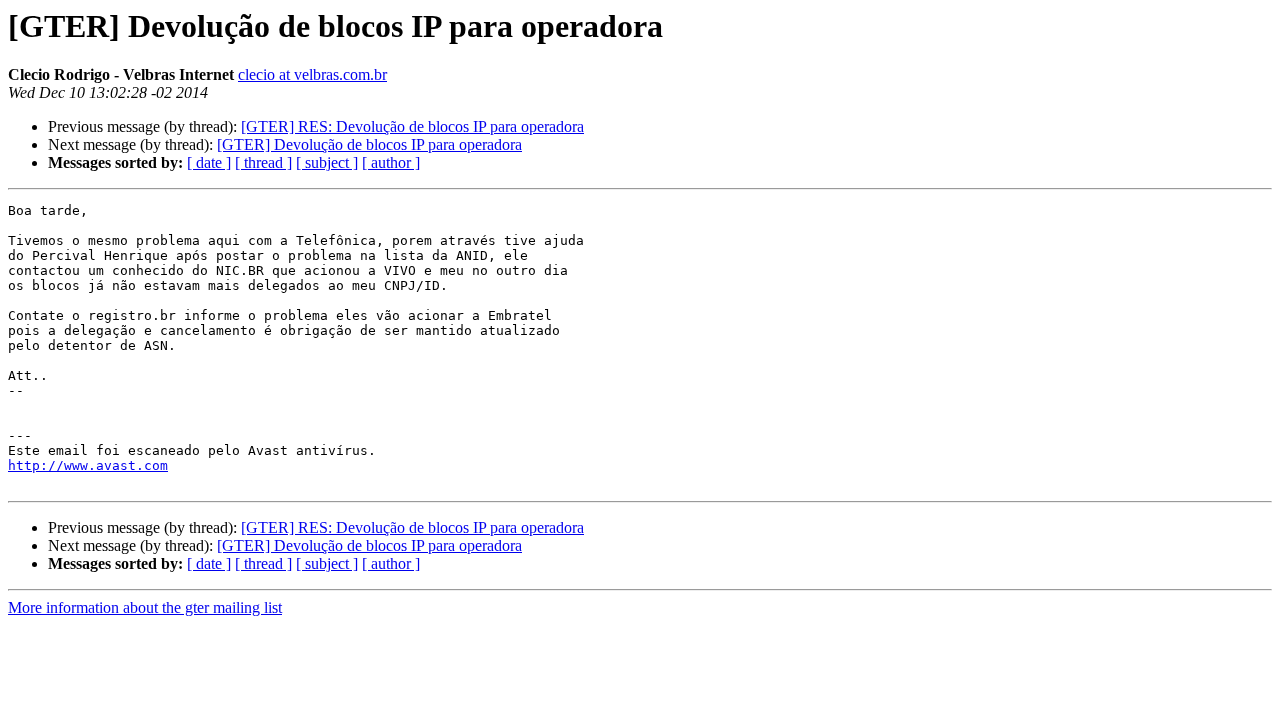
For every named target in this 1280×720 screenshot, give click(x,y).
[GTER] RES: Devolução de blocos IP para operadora (412, 126)
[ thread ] (263, 162)
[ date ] (209, 162)
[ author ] (391, 162)
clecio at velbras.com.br (312, 74)
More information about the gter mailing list (145, 607)
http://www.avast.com (88, 465)
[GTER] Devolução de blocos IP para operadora (369, 144)
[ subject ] (327, 162)
